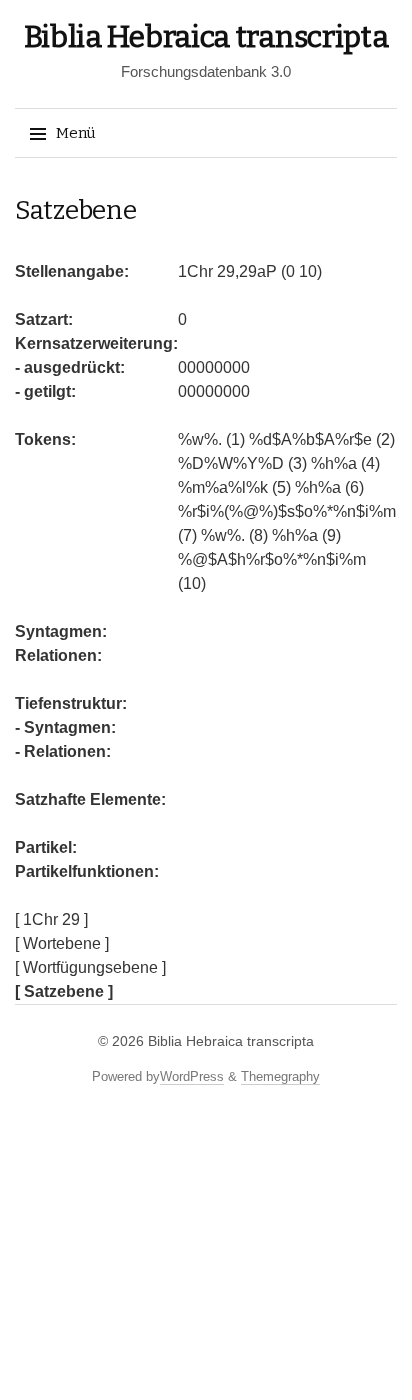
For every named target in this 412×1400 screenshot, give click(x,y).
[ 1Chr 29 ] (51, 919)
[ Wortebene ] (62, 943)
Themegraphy (280, 1076)
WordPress (192, 1076)
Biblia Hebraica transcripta (206, 37)
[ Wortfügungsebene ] (90, 967)
